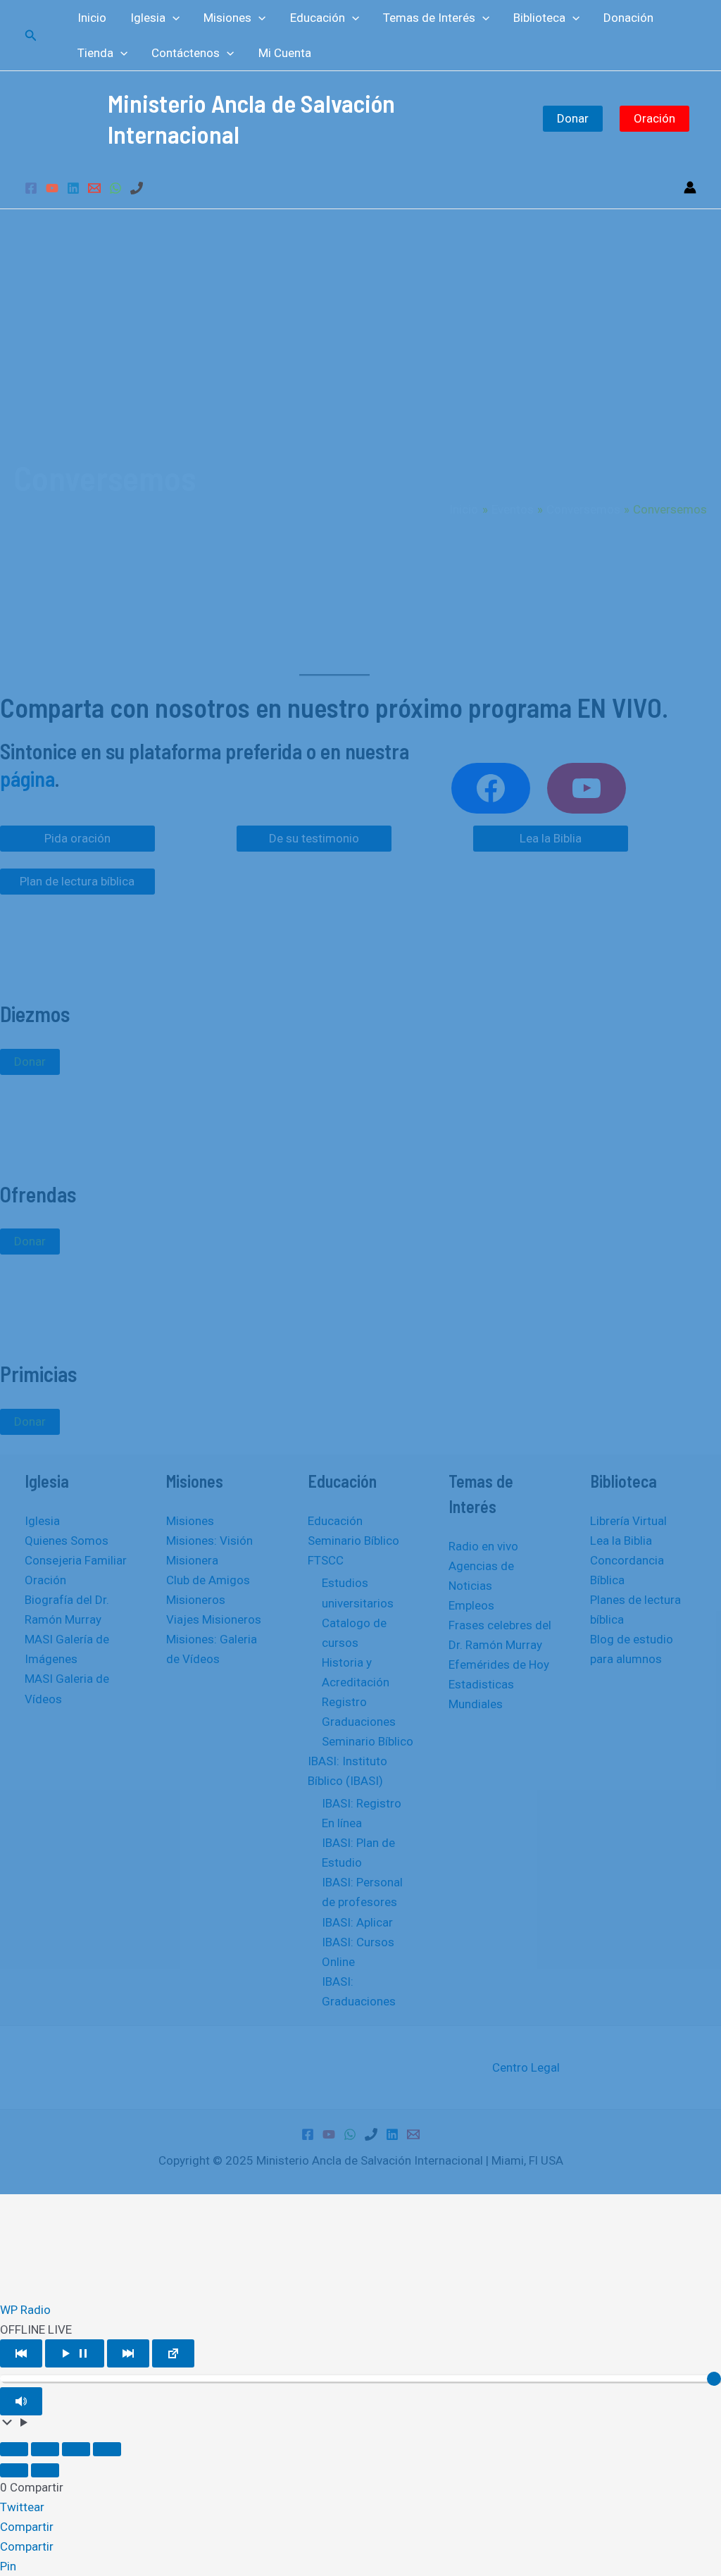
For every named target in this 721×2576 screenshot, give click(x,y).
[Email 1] (94, 188)
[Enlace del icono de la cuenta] (690, 187)
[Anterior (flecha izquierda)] (14, 2470)
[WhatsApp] (115, 188)
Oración (654, 118)
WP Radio (25, 2310)
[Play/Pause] (75, 2353)
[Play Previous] (21, 2353)
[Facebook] (31, 188)
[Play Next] (128, 2353)
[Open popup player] (173, 2353)
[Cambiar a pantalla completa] (45, 2449)
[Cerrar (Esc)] (107, 2449)
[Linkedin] (73, 188)
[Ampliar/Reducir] (14, 2449)
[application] (173, 18)
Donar (573, 118)
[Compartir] (76, 2449)
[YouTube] (52, 188)
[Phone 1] (137, 188)
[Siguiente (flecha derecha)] (45, 2470)
